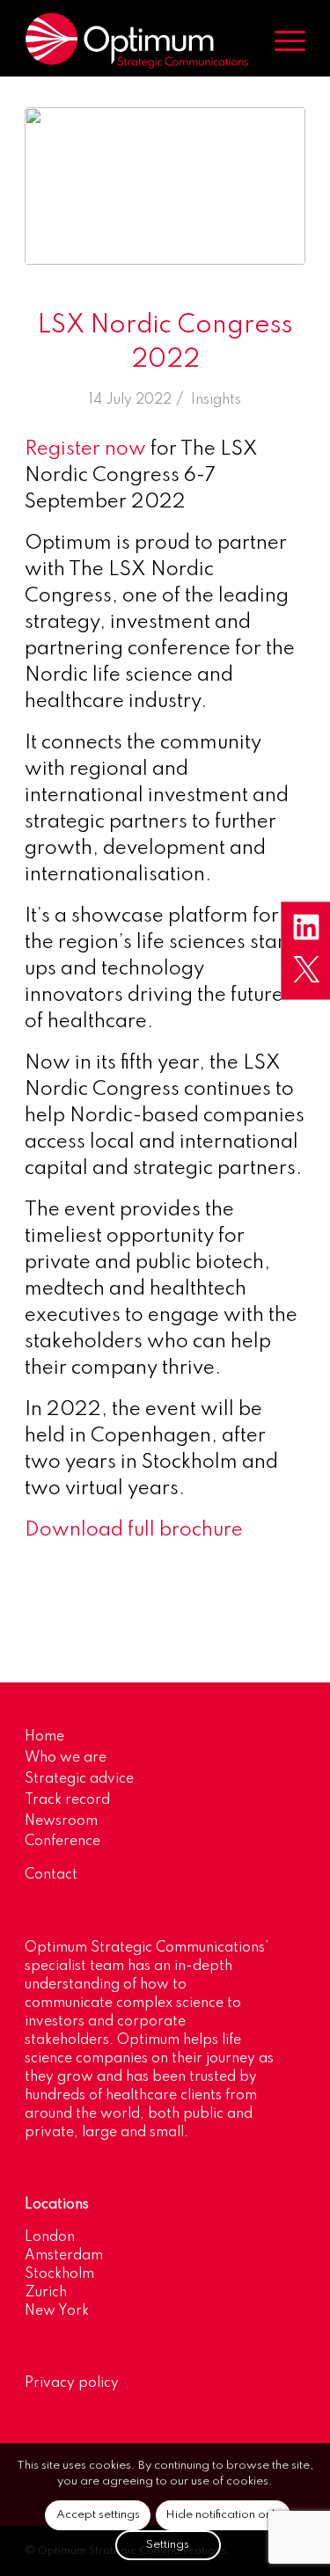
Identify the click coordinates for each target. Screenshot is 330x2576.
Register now (85, 449)
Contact (51, 1875)
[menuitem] (281, 40)
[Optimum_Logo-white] (137, 40)
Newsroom (61, 1821)
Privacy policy (72, 2383)
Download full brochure (134, 1530)
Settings (168, 2545)
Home (44, 1737)
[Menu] (281, 40)
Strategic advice (79, 1779)
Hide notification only (223, 2515)
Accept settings (98, 2515)
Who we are (66, 1758)
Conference (62, 1842)
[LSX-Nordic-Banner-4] (165, 186)
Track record (67, 1800)
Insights (216, 400)
